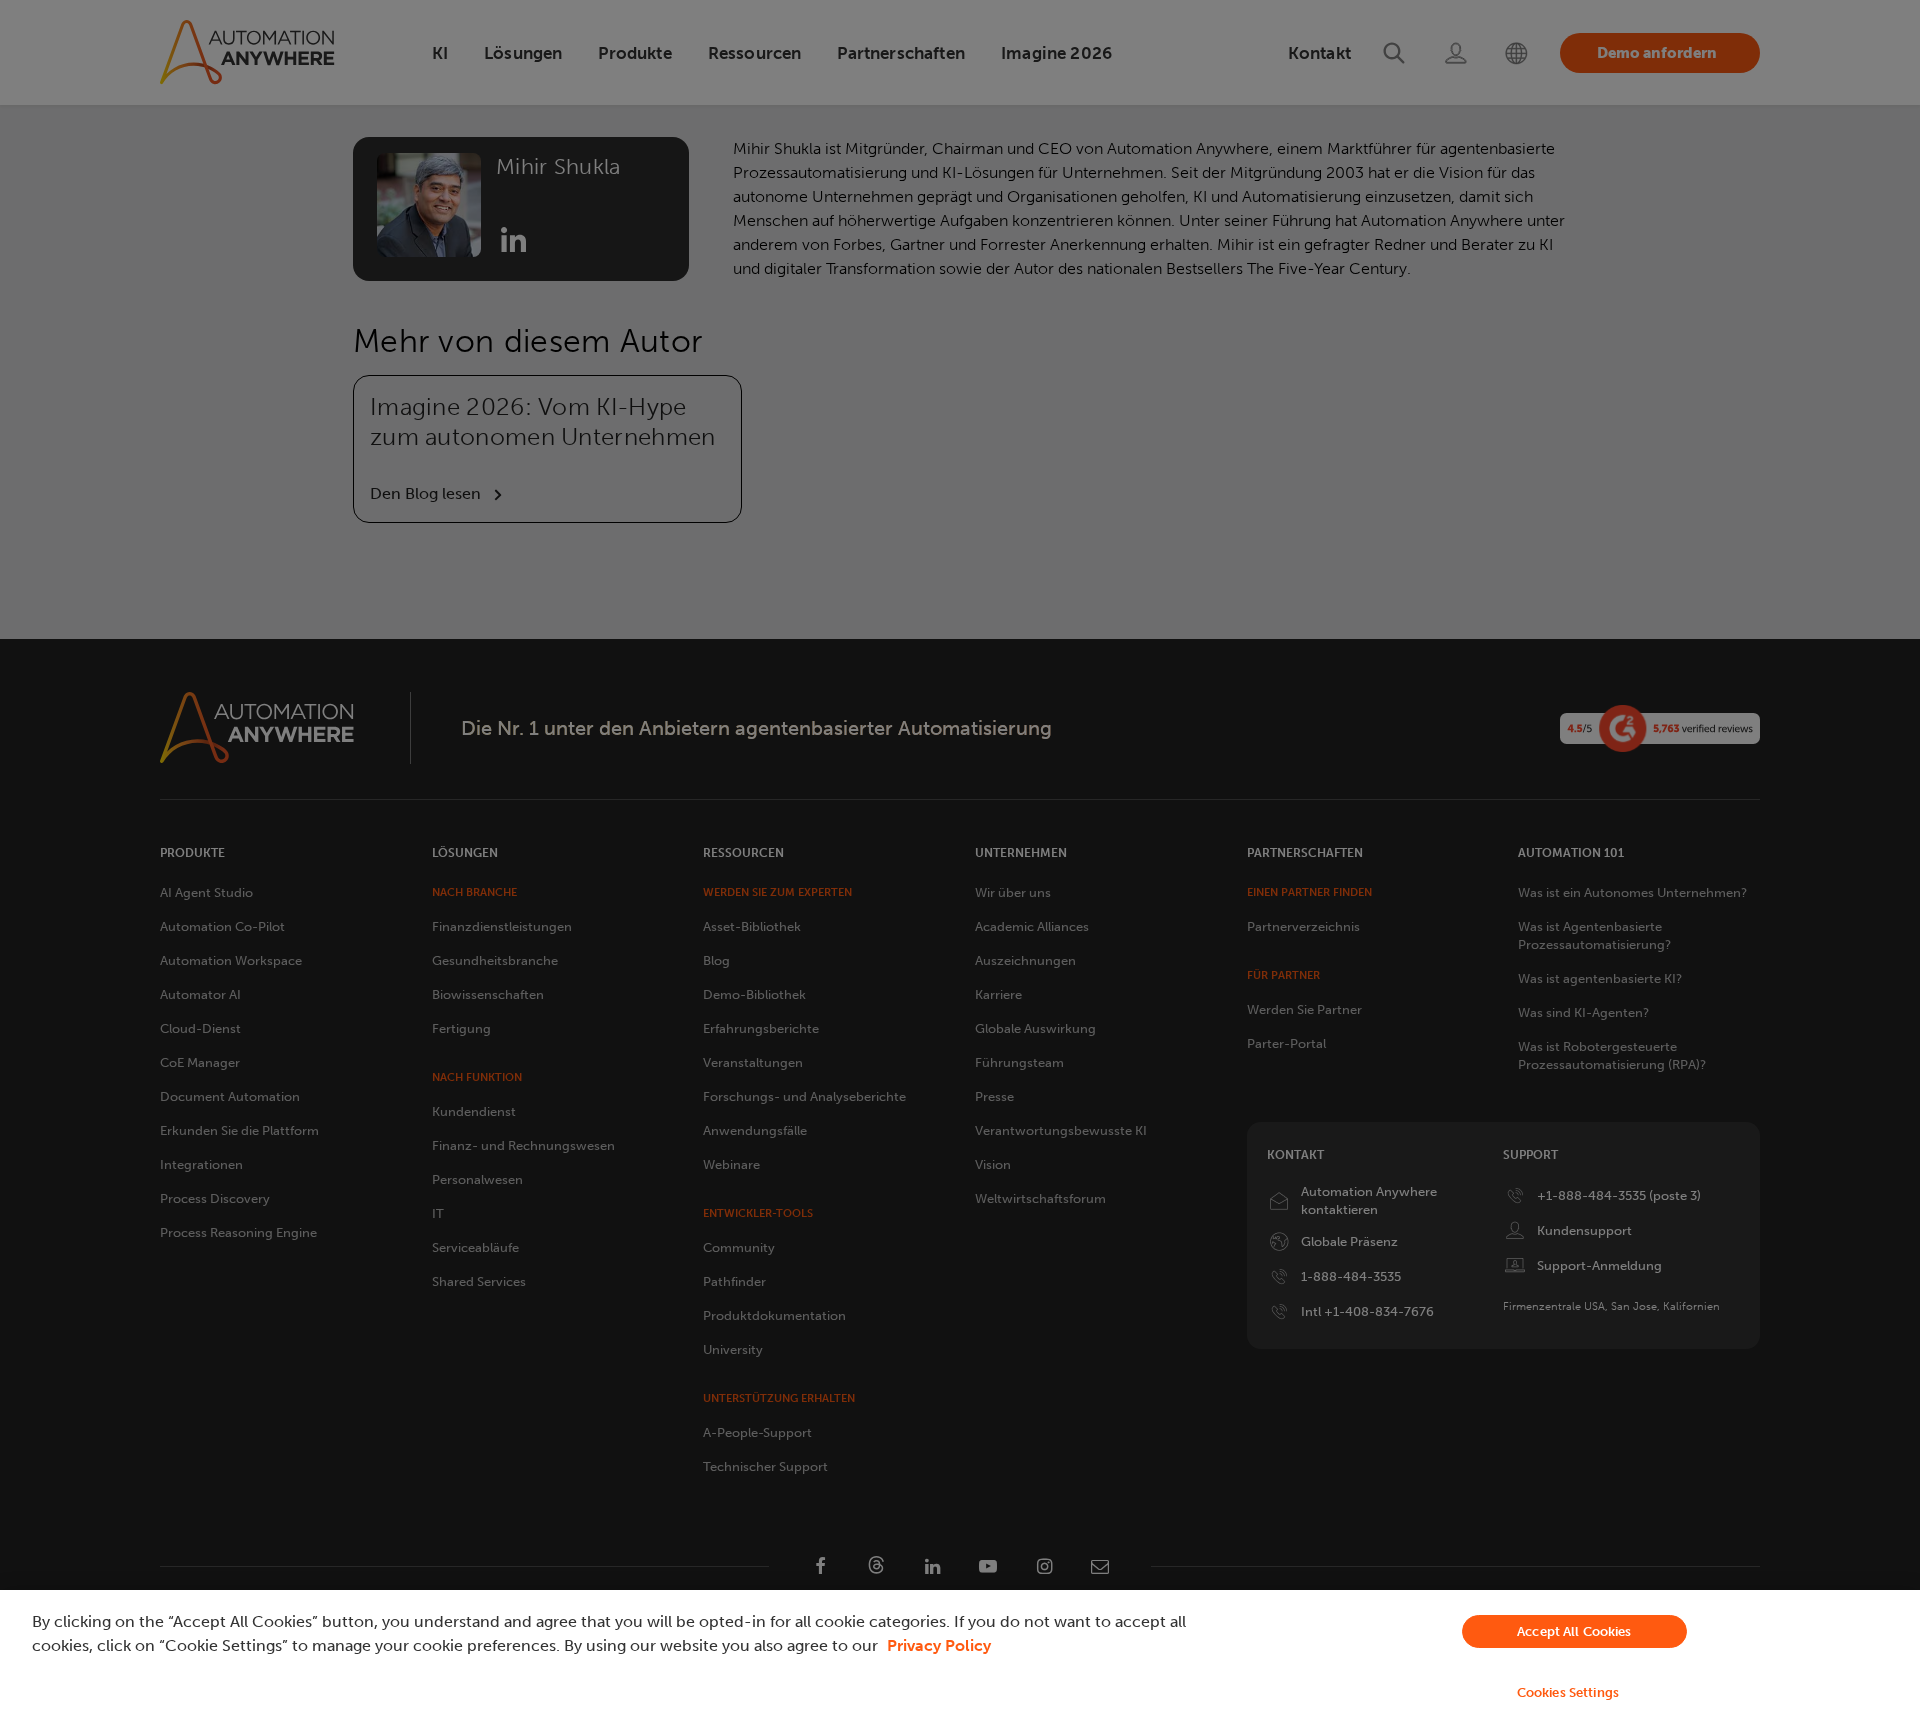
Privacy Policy (939, 1645)
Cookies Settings (1568, 1692)
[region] (960, 1654)
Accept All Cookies (1574, 1631)
